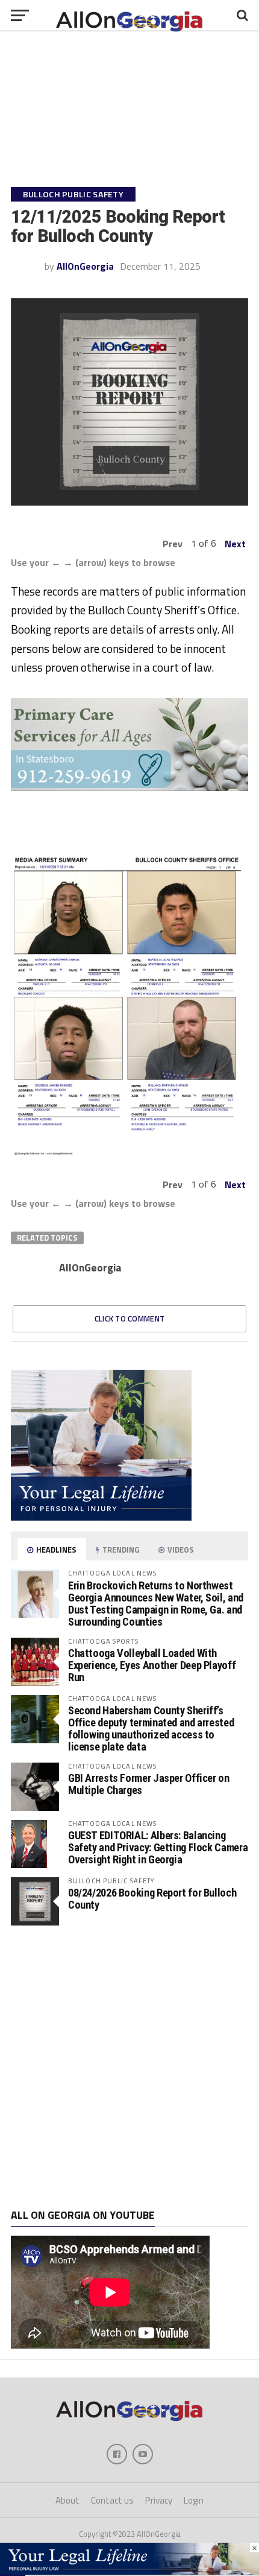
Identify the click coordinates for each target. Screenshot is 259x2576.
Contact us (112, 2500)
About (67, 2500)
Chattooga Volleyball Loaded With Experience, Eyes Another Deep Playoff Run (152, 1665)
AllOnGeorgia (85, 266)
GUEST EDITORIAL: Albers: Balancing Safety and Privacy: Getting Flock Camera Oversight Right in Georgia (158, 1847)
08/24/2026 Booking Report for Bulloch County (152, 1899)
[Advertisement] (129, 2067)
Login (194, 2500)
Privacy (159, 2500)
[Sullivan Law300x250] (101, 1517)
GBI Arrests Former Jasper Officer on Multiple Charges (149, 1784)
